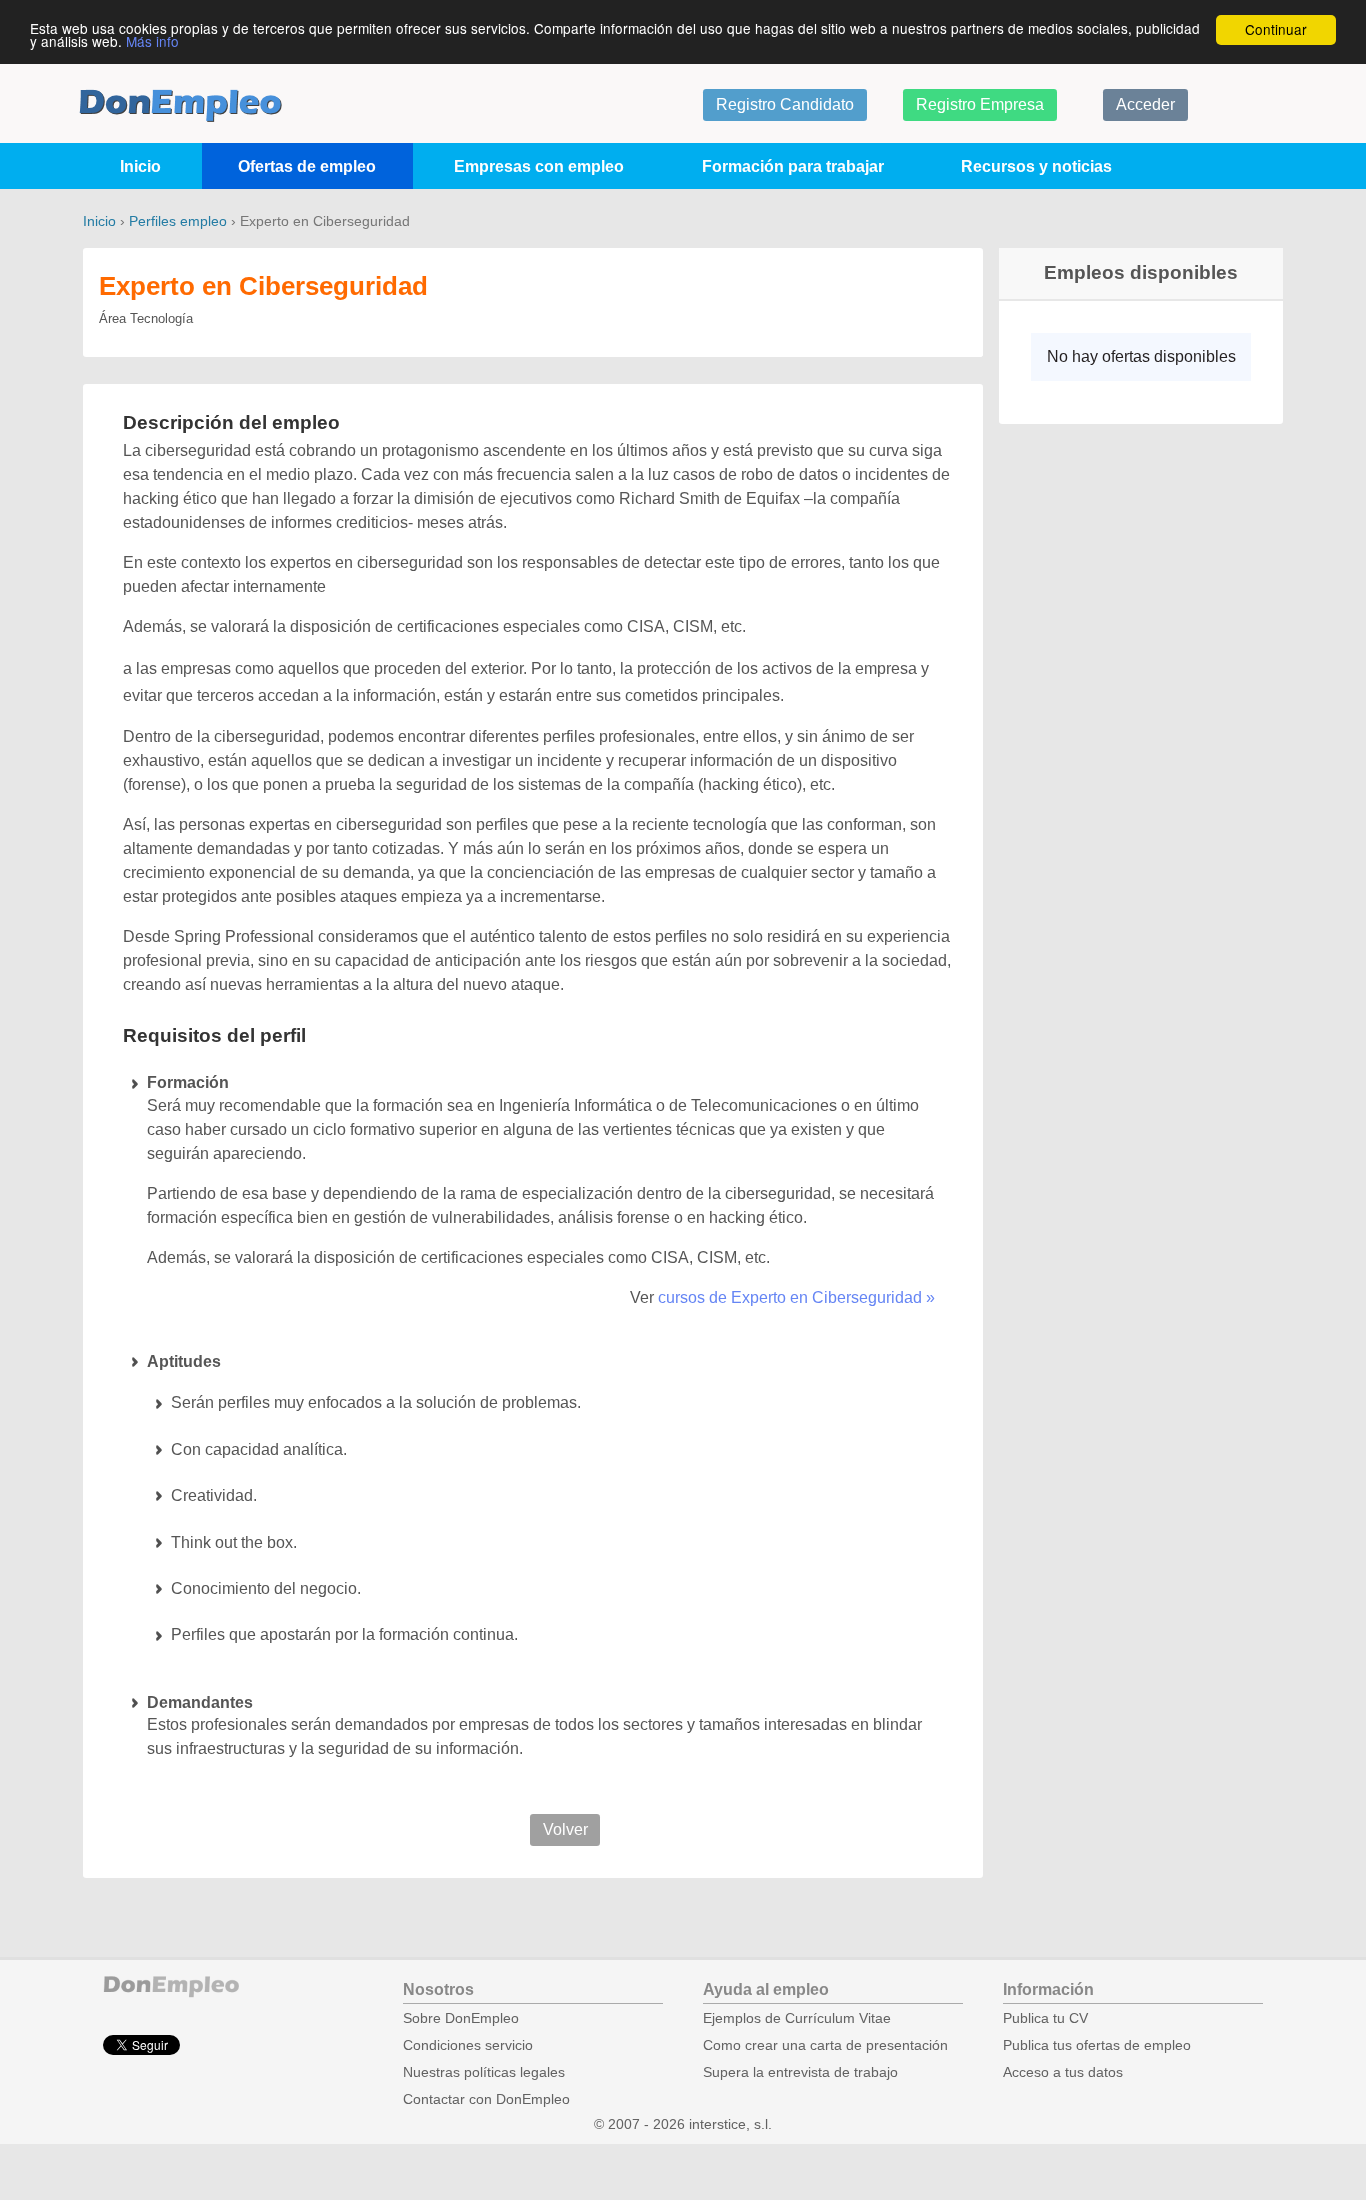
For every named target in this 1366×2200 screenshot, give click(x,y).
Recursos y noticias (1036, 166)
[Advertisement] (1133, 751)
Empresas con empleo (539, 166)
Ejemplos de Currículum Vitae (797, 2018)
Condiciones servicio (468, 2045)
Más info (152, 41)
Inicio (140, 166)
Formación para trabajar (793, 166)
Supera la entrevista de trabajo (800, 2072)
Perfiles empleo (178, 221)
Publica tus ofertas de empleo (1097, 2045)
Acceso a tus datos (1063, 2072)
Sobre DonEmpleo (461, 2018)
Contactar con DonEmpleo (486, 2099)
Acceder (1145, 104)
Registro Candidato (785, 104)
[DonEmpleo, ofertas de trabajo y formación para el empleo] (180, 105)
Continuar (1276, 29)
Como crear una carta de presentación (825, 2045)
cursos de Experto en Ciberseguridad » (796, 1297)
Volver (565, 1829)
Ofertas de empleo (307, 166)
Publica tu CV (1045, 2018)
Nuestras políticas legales (484, 2072)
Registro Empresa (980, 104)
